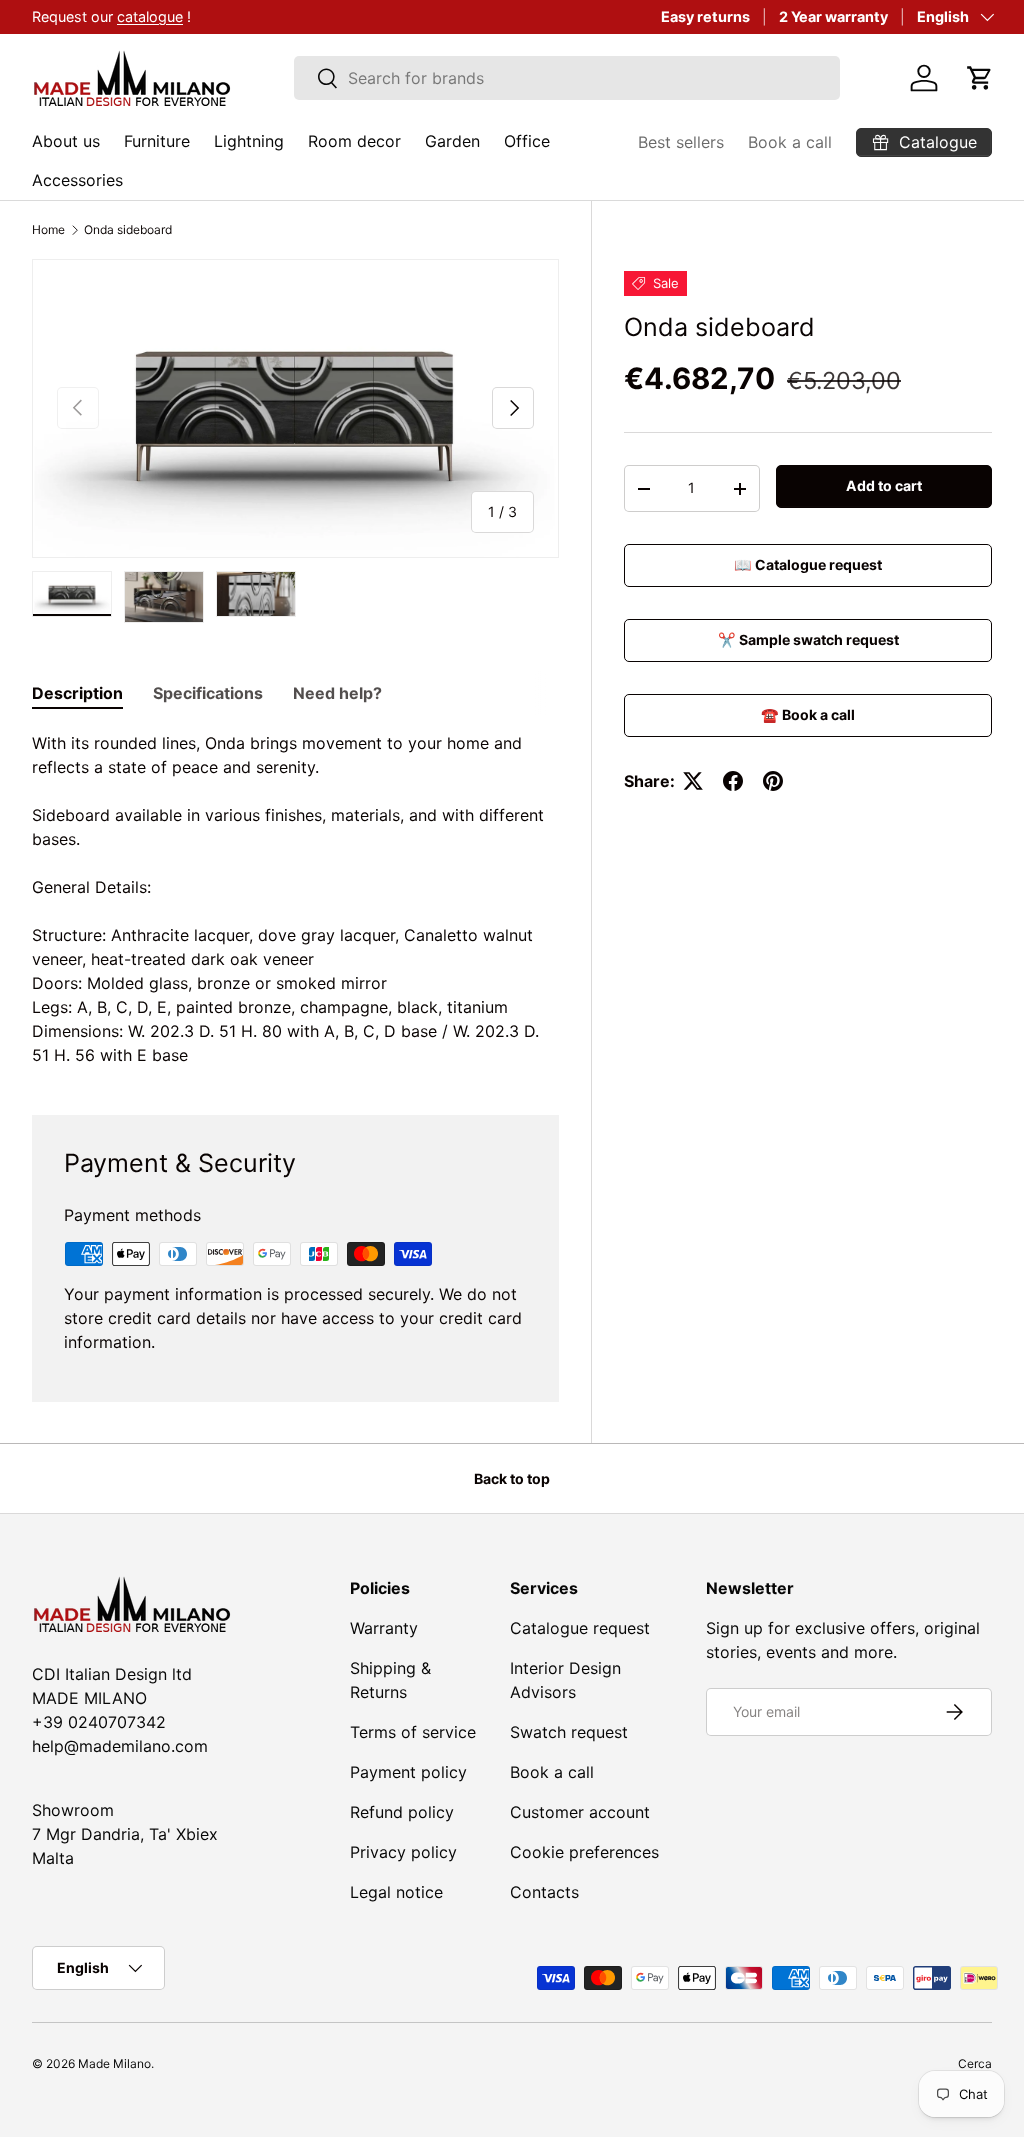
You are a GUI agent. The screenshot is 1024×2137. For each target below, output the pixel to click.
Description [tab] (77, 693)
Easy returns (705, 16)
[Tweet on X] (693, 781)
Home (48, 230)
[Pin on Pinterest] (773, 781)
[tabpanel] (295, 899)
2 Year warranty (833, 16)
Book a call (790, 142)
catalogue (150, 16)
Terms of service (413, 1732)
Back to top (512, 1478)
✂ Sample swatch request (808, 639)
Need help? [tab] (337, 693)
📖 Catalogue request (808, 564)
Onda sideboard (128, 230)
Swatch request (569, 1732)
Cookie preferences (584, 1852)
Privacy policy (403, 1852)
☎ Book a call (808, 714)
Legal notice (396, 1892)
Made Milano (114, 2063)
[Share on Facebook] (733, 781)
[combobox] (567, 78)
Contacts (544, 1892)
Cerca (975, 2063)
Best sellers (681, 142)
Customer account (580, 1812)
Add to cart (884, 485)
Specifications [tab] (208, 693)
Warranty (384, 1628)
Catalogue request (580, 1628)
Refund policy (402, 1812)
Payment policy (408, 1772)
